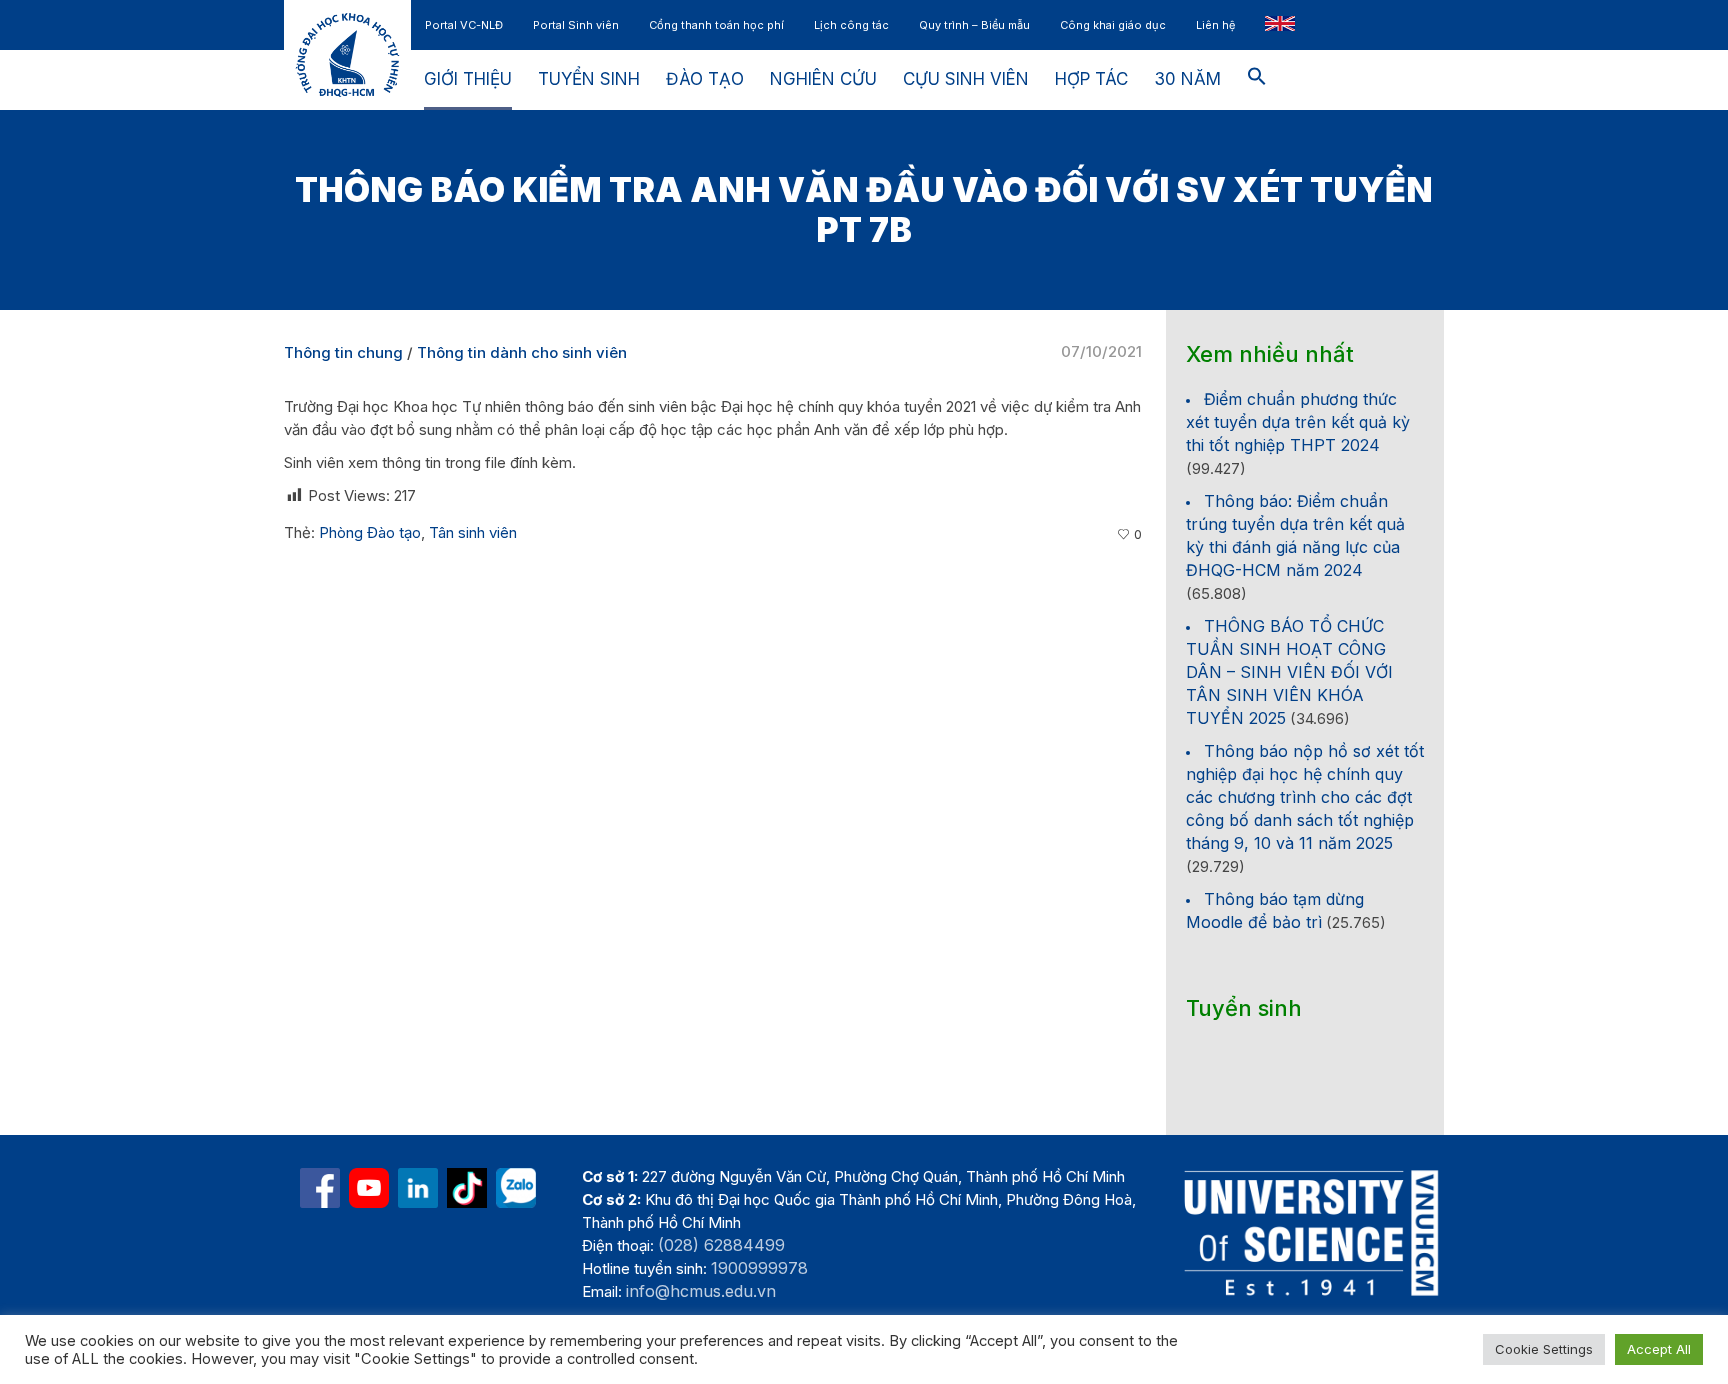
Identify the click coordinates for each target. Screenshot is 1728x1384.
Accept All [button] (1659, 1349)
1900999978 (759, 1268)
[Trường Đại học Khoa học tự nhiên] (418, 1188)
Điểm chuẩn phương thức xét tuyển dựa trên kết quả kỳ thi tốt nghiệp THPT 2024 (1298, 422)
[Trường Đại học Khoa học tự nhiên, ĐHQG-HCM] (369, 1188)
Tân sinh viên (473, 532)
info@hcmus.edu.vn (701, 1291)
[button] (1257, 80)
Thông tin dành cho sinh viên (522, 352)
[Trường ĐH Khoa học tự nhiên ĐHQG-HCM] (320, 1188)
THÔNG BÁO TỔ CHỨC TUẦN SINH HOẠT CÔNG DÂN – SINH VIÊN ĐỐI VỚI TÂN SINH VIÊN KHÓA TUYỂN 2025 (1289, 672)
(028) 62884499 (721, 1245)
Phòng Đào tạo (370, 532)
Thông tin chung (343, 352)
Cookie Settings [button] (1544, 1349)
